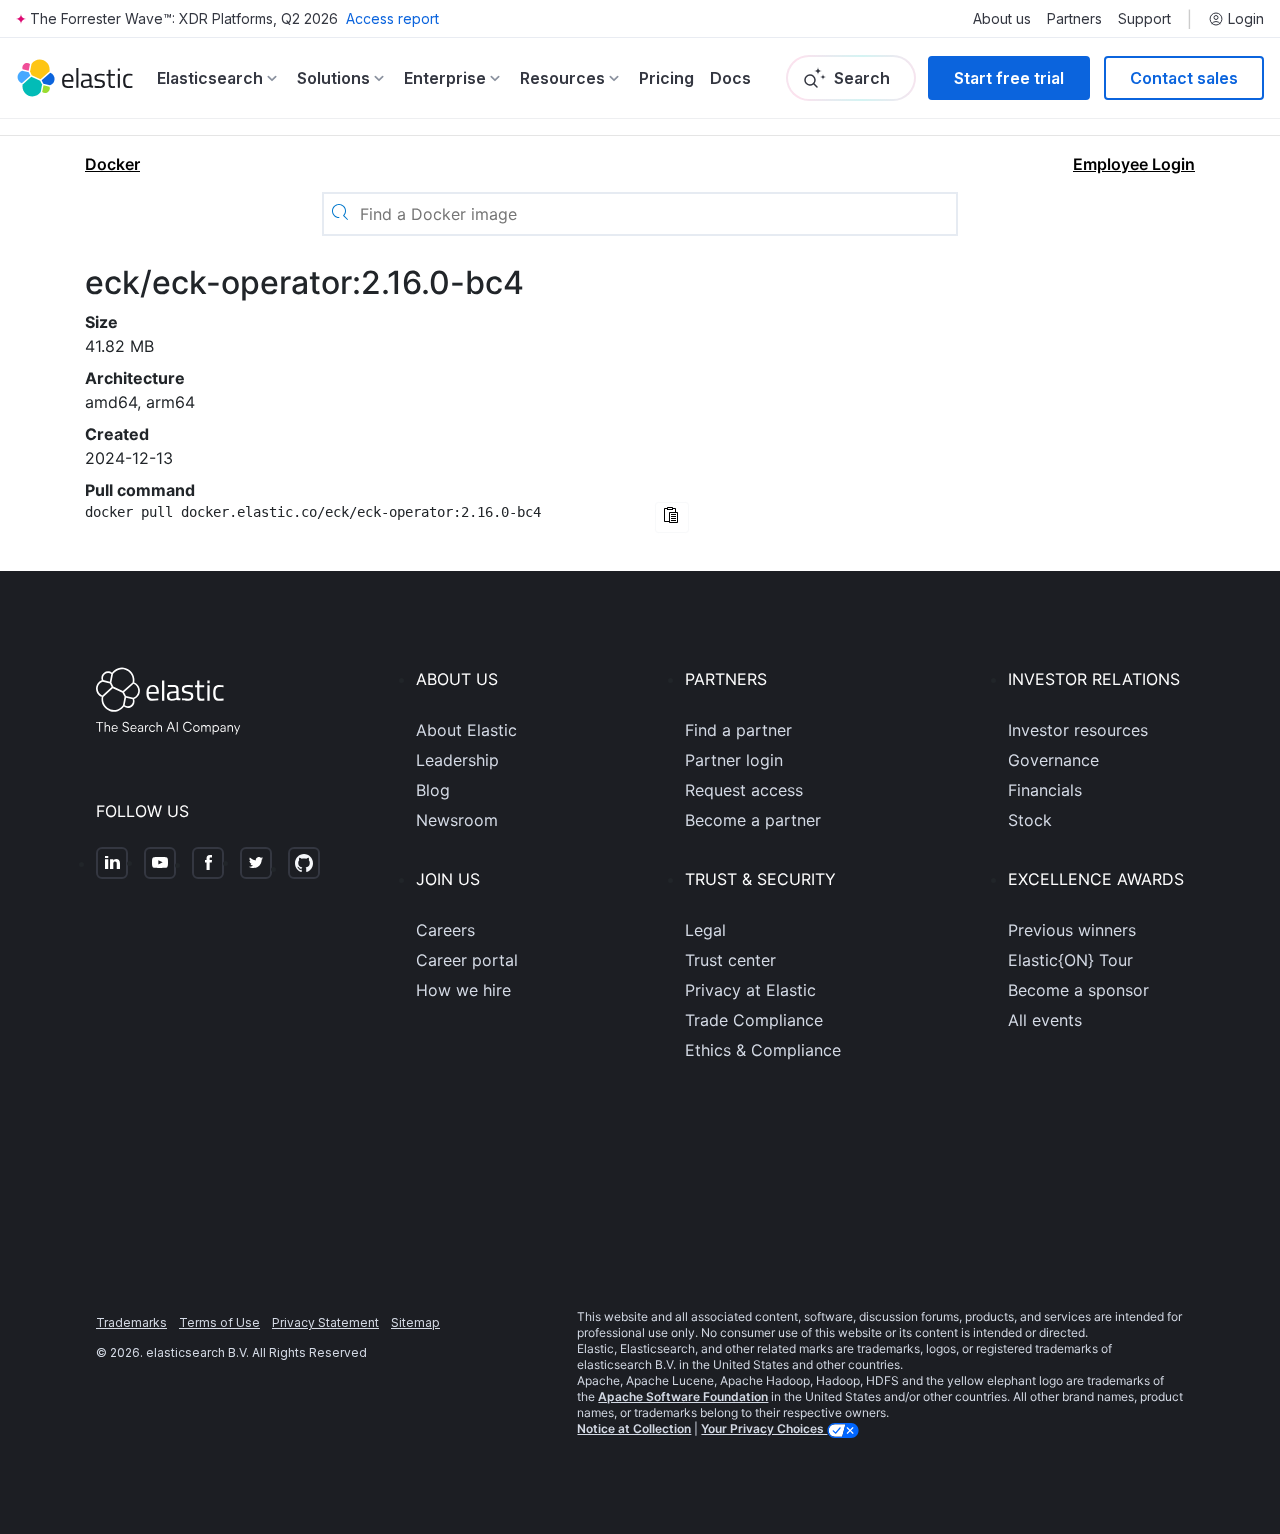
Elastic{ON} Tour (1070, 960)
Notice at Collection (634, 1428)
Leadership (457, 760)
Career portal (467, 960)
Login (1246, 19)
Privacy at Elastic (750, 990)
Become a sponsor (1078, 990)
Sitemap (415, 1322)
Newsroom (457, 820)
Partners (1074, 19)
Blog (433, 790)
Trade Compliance (754, 1020)
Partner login (734, 760)
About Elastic (466, 730)
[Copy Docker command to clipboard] (672, 517)
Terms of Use (219, 1322)
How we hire (463, 990)
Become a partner (753, 820)
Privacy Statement (325, 1322)
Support (1144, 19)
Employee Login (1134, 164)
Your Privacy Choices (764, 1428)
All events (1045, 1020)
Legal (705, 930)
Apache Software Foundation (683, 1396)
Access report (392, 18)
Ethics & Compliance (763, 1050)
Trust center (730, 960)
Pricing (666, 78)
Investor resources (1078, 730)
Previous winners (1072, 930)
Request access (744, 790)
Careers (445, 930)
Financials (1045, 790)
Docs (730, 78)
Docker (112, 164)
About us (1002, 19)
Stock (1030, 820)
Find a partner (738, 730)
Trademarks (131, 1322)
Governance (1053, 760)
